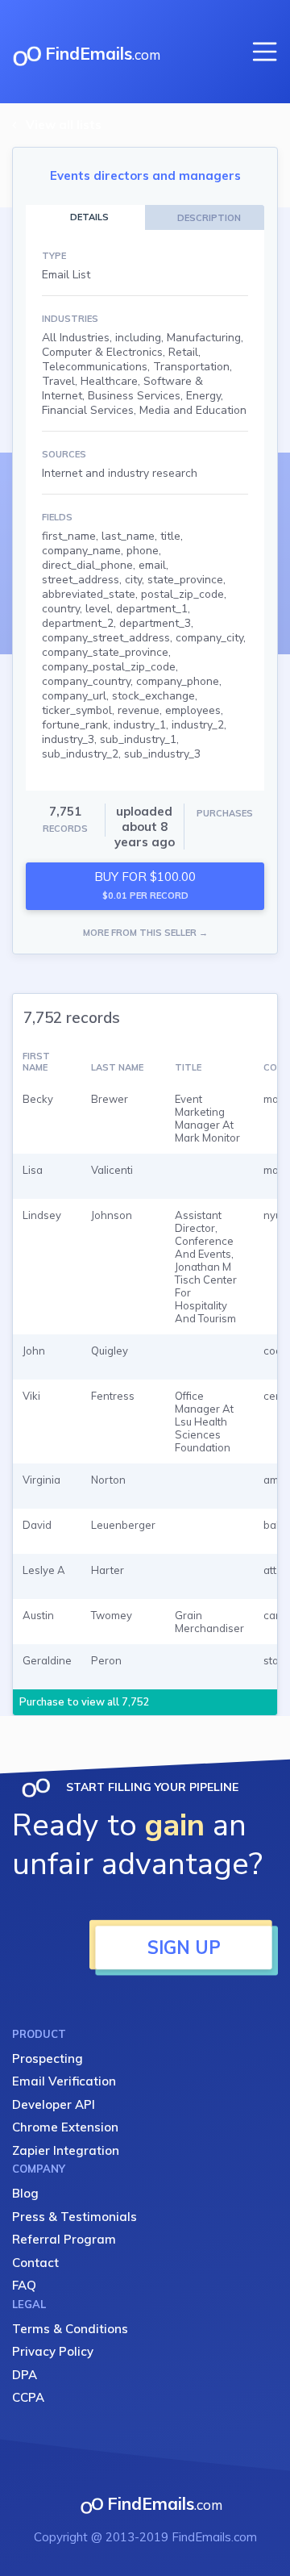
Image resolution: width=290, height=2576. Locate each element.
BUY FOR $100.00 (145, 885)
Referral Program (64, 2239)
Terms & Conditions (70, 2329)
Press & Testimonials (75, 2217)
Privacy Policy (53, 2351)
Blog (25, 2193)
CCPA (28, 2397)
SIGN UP (184, 1948)
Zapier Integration (66, 2150)
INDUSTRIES (70, 319)
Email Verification (64, 2081)
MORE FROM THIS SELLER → (145, 933)
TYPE (54, 256)
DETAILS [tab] (89, 217)
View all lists (64, 125)
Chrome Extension (65, 2127)
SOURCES (64, 454)
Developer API (54, 2104)
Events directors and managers (145, 175)
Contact (35, 2263)
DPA (25, 2375)
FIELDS (57, 517)
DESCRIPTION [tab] (209, 218)
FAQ (24, 2285)
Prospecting (48, 2058)
